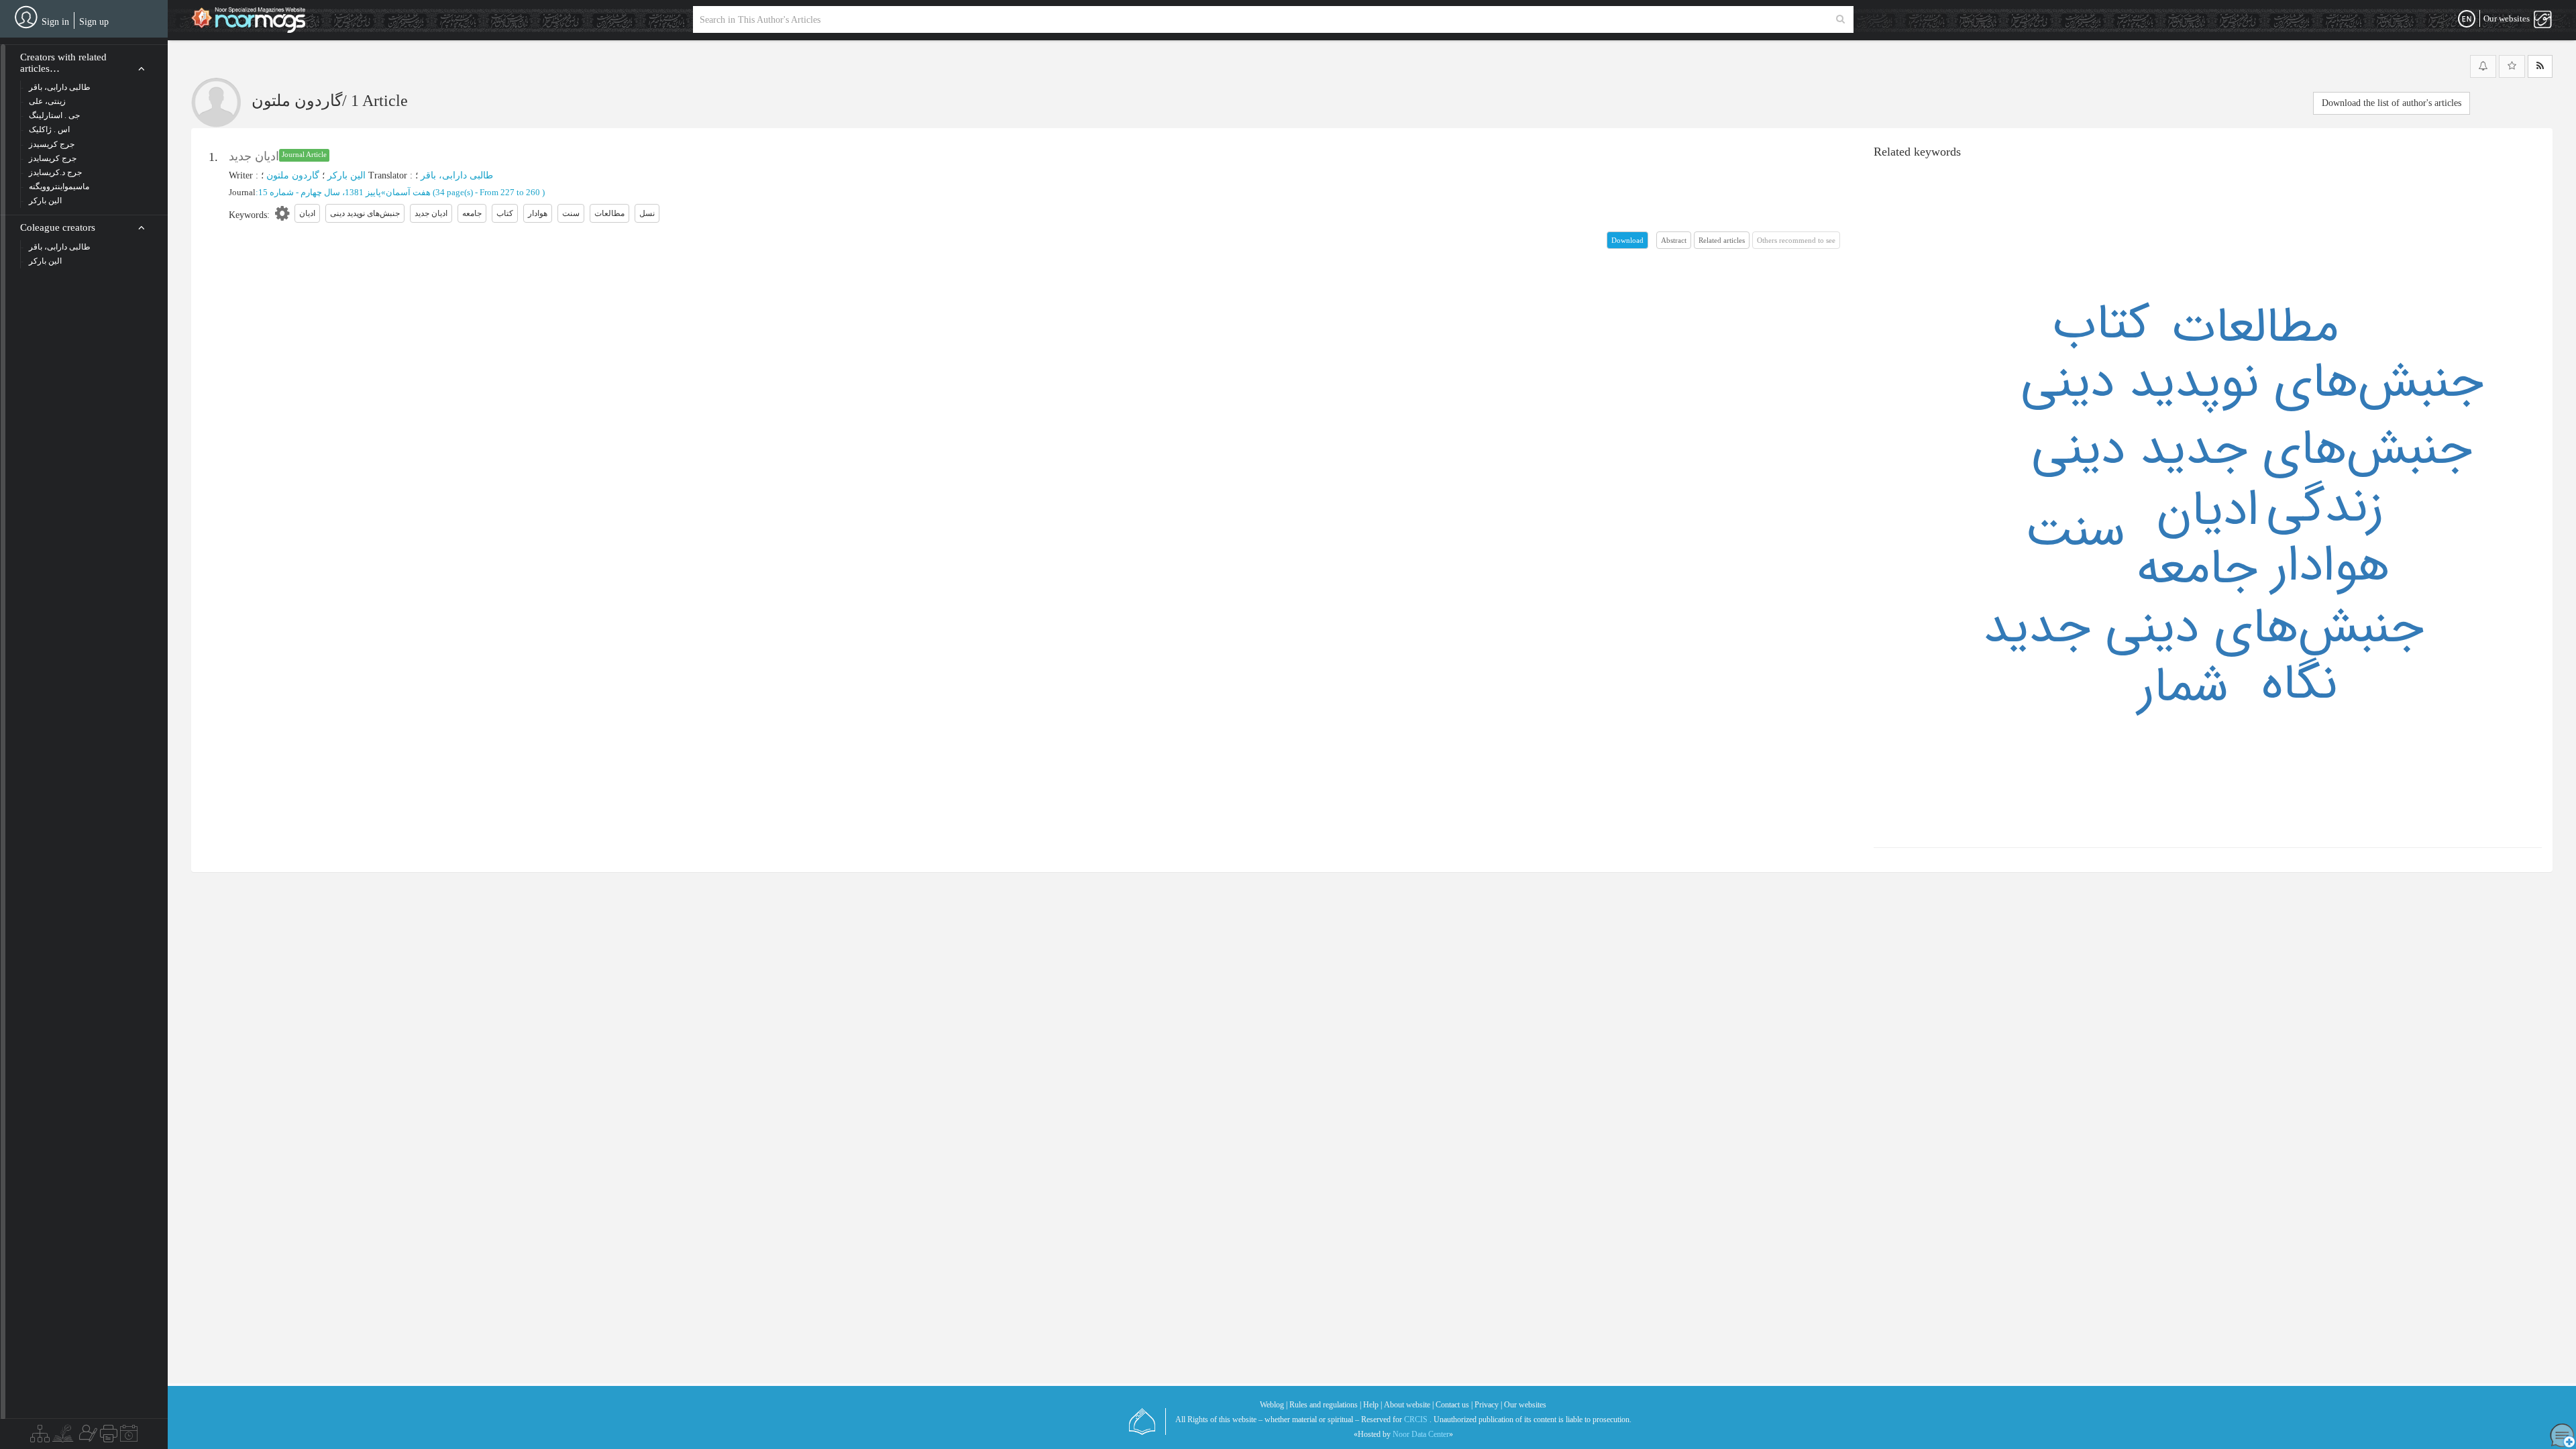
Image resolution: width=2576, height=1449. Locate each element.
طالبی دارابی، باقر (457, 175)
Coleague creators (58, 227)
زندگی (2325, 508)
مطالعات (2255, 328)
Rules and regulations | (1325, 1405)
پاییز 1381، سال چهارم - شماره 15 (320, 192)
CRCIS (1416, 1419)
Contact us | (1454, 1405)
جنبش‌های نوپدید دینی (2252, 383)
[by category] (40, 1437)
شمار (2183, 688)
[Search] (1840, 19)
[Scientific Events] (129, 1437)
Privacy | (1488, 1405)
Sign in (55, 22)
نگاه (2299, 685)
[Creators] (87, 1437)
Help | (1373, 1405)
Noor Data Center (1421, 1434)
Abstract (1674, 240)
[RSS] (2540, 66)
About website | (1409, 1405)
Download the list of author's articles (2392, 103)
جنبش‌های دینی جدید (2203, 629)
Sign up (94, 22)
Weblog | (1274, 1405)
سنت (2075, 532)
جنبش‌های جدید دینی (2252, 450)
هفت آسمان (408, 192)
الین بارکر (346, 175)
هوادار (2330, 567)
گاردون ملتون (293, 175)
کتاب (2101, 325)
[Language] (2467, 19)
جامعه (2197, 570)
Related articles (1722, 240)
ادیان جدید (254, 156)
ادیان (2208, 511)
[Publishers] (109, 1437)
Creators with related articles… (63, 63)
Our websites (1525, 1405)
